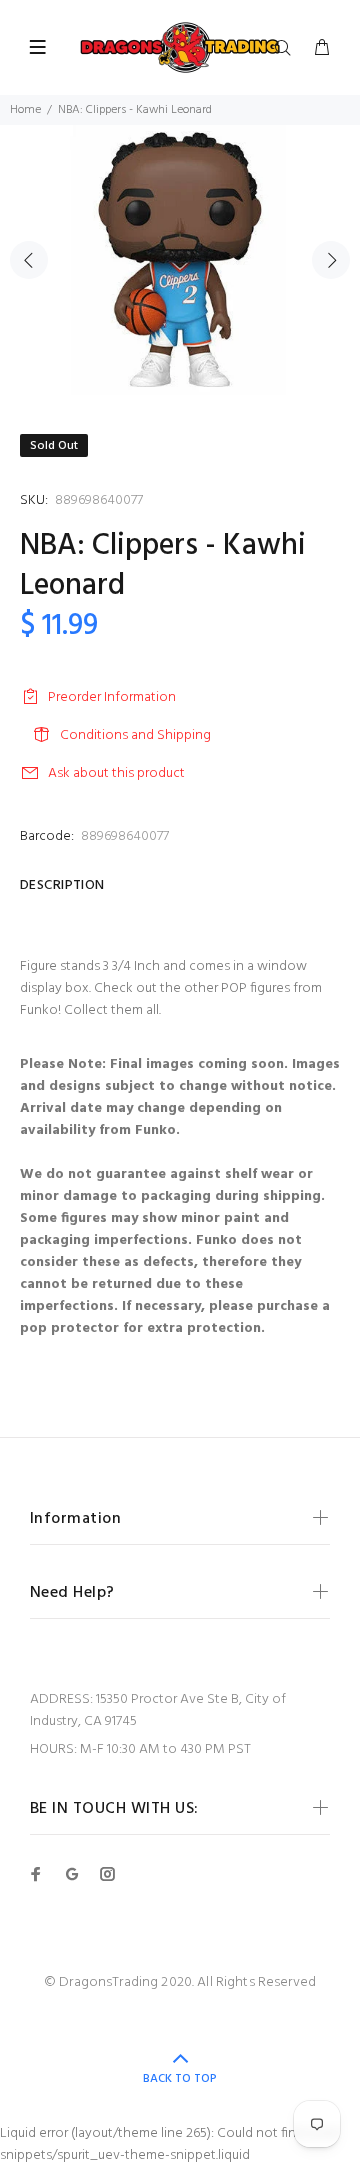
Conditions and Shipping (135, 735)
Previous (29, 260)
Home (25, 110)
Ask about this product (116, 773)
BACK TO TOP (180, 2079)
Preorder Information (112, 697)
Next (331, 260)
